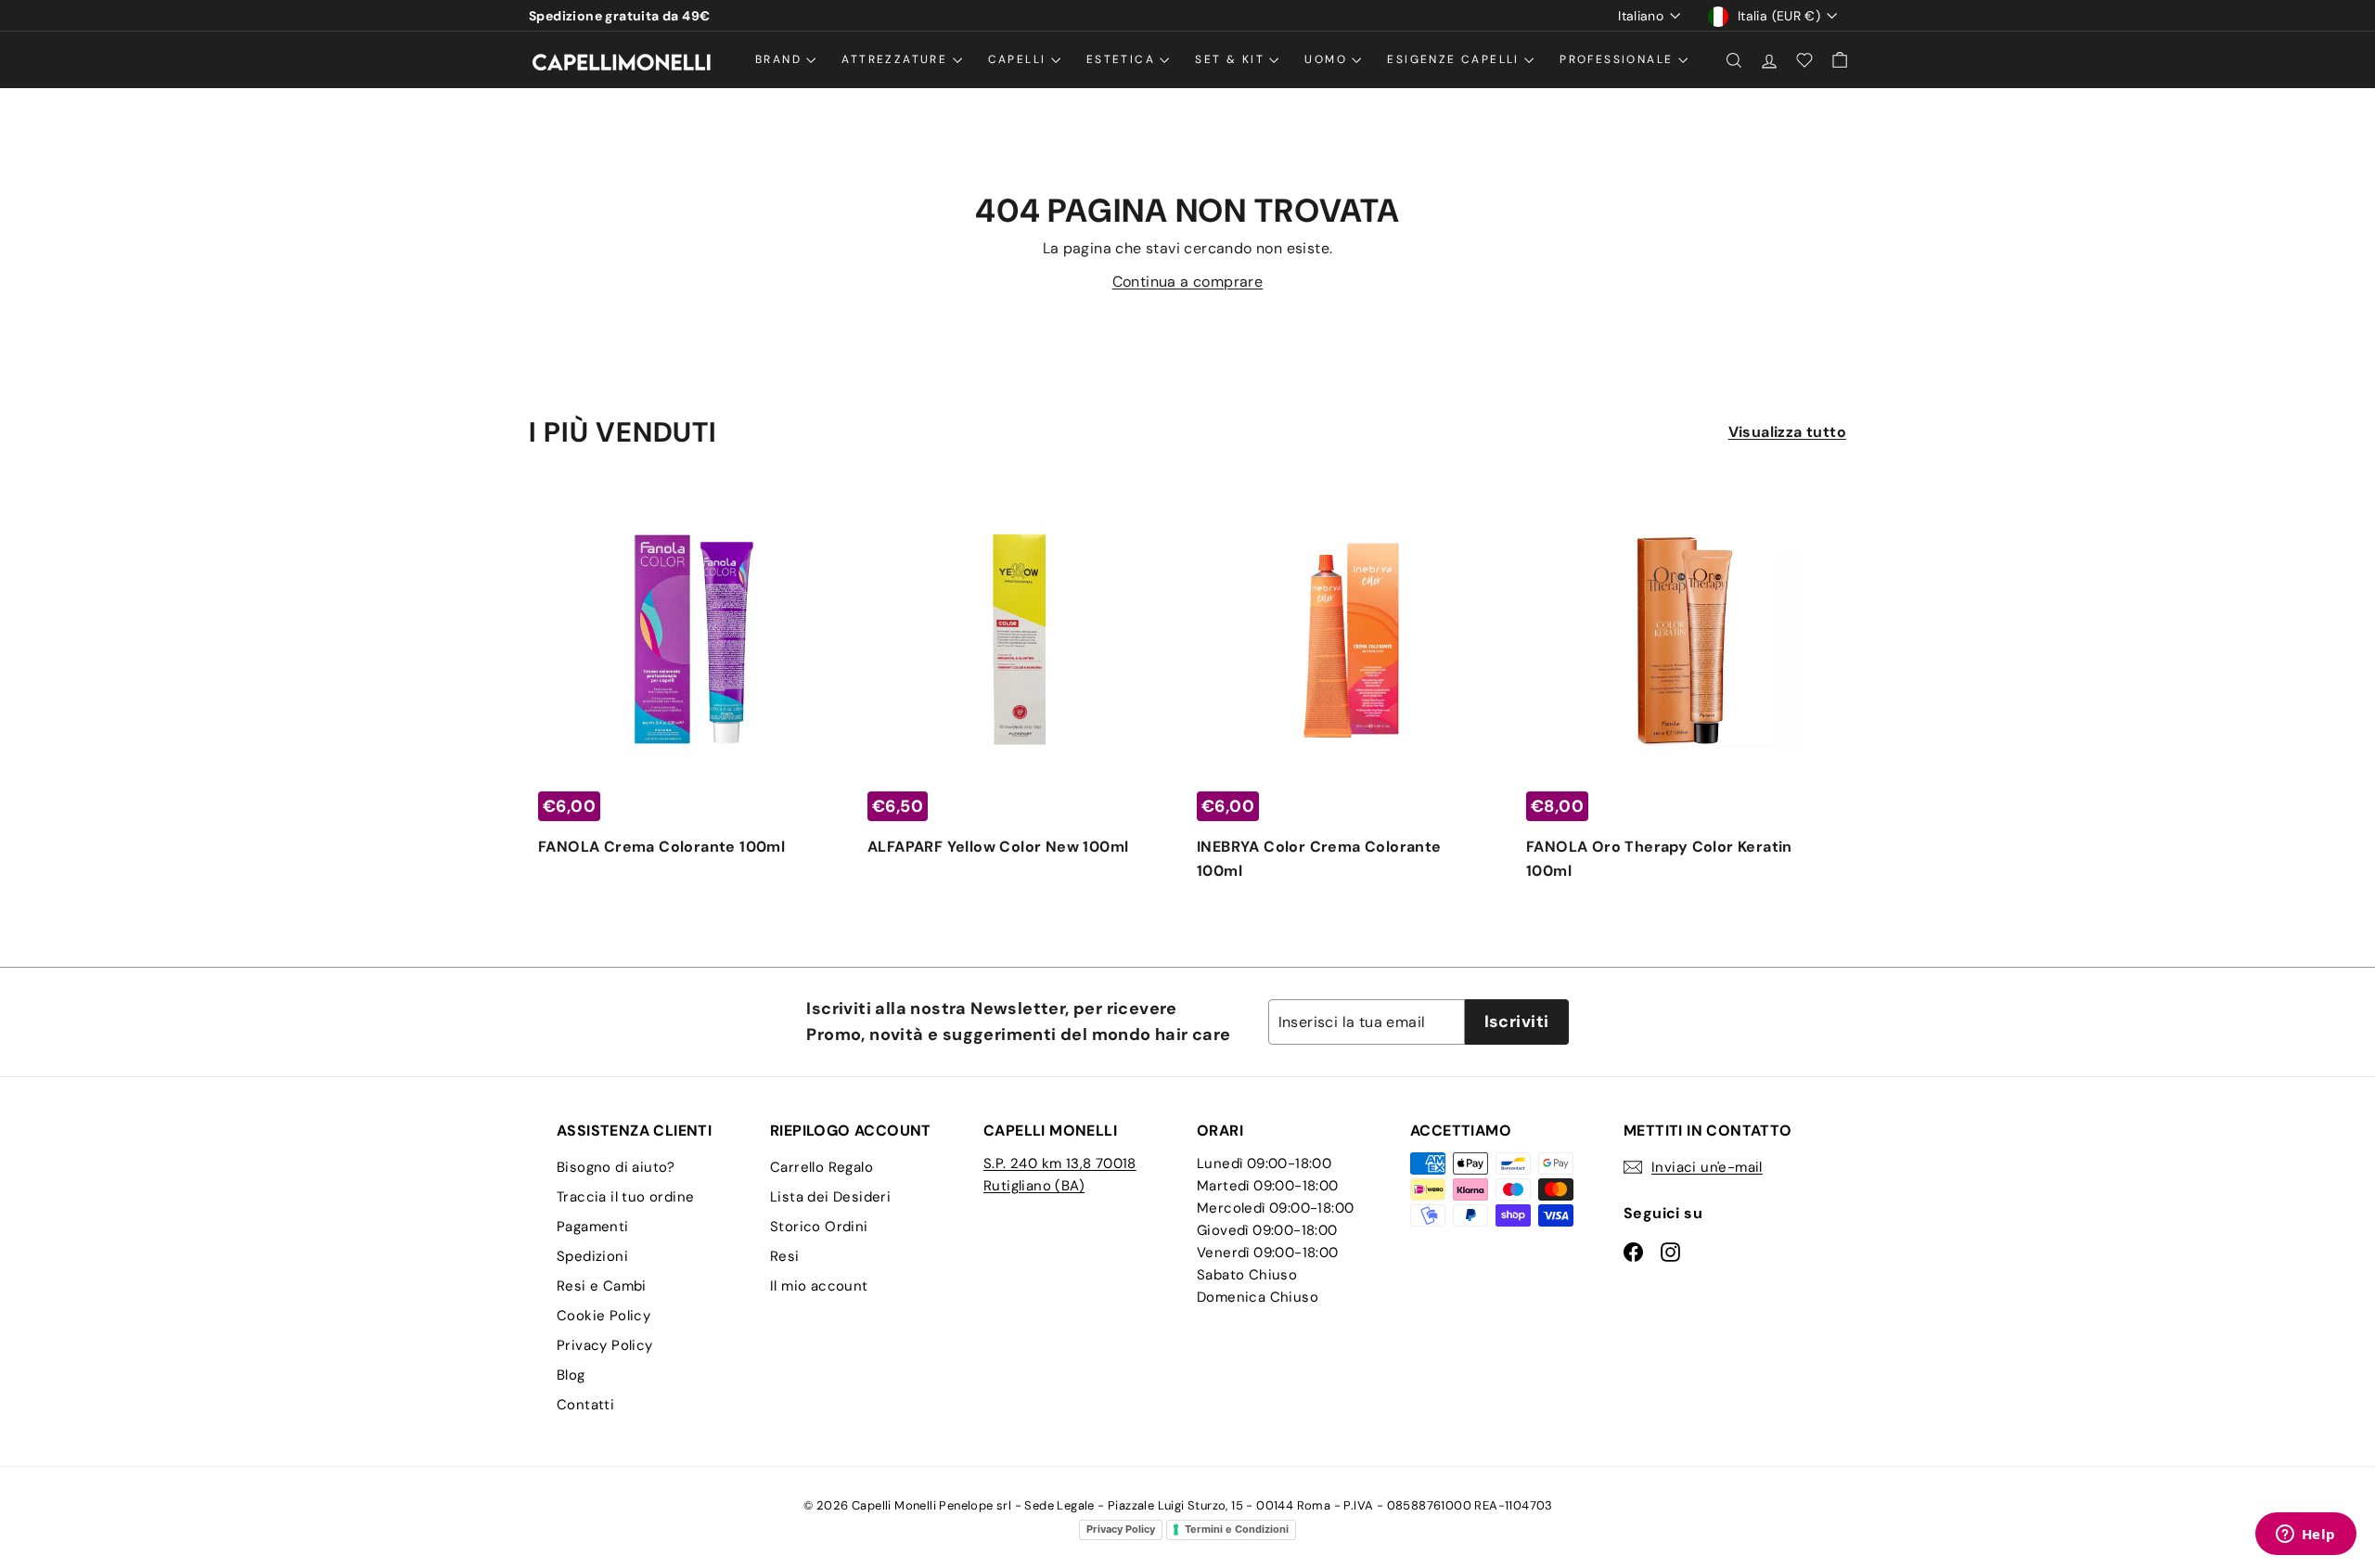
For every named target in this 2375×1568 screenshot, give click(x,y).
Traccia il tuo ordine (625, 1197)
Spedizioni (592, 1256)
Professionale (1619, 59)
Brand (781, 59)
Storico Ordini (819, 1227)
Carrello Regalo (822, 1167)
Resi (785, 1256)
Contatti (585, 1405)
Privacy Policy (605, 1345)
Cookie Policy (603, 1316)
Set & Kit (1232, 59)
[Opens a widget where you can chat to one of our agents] (2305, 1536)
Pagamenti (593, 1227)
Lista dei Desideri (830, 1197)
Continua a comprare (1188, 282)
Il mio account (819, 1286)
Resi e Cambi (602, 1286)
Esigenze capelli (1456, 59)
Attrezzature (897, 59)
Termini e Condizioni (1237, 1529)
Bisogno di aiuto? (616, 1167)
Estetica (1123, 59)
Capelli (1020, 59)
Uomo (1328, 59)
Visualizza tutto (1787, 432)
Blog (571, 1375)
